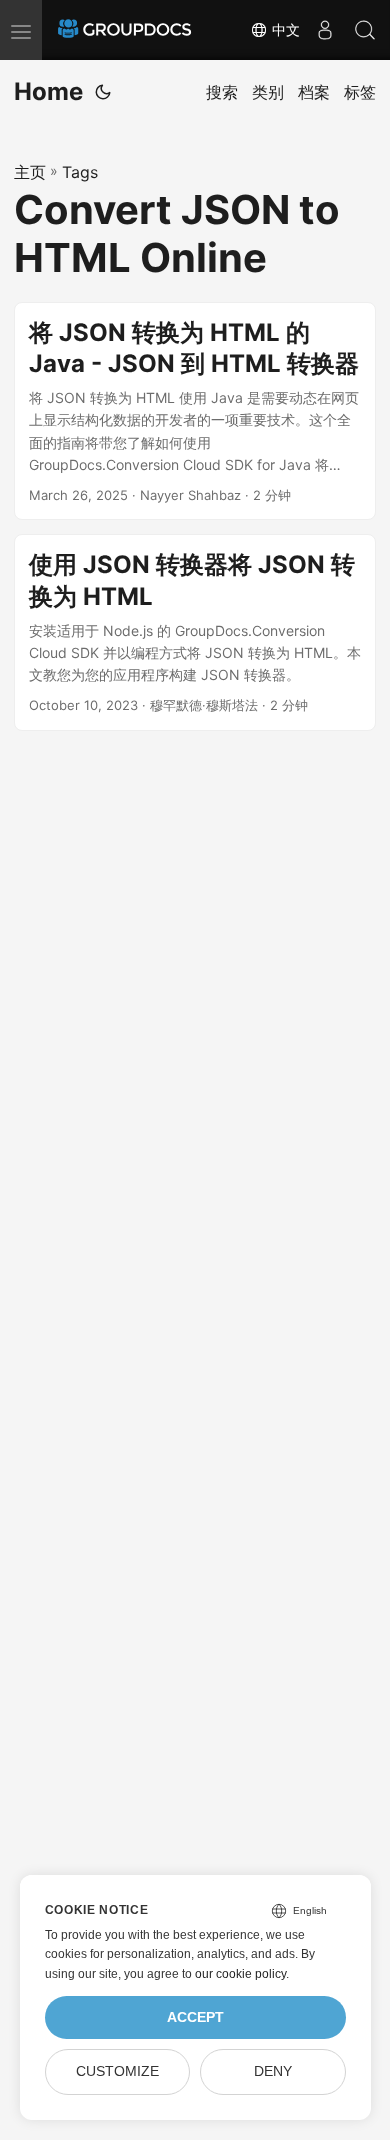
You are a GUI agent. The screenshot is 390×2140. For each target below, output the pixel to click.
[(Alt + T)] (103, 92)
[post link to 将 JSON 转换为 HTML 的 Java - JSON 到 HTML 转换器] (195, 411)
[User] (325, 30)
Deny (273, 2071)
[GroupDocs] (124, 30)
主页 (30, 172)
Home (48, 91)
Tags (80, 172)
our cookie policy (240, 1974)
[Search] (365, 30)
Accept (195, 2017)
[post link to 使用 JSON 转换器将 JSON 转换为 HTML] (195, 632)
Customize (117, 2071)
